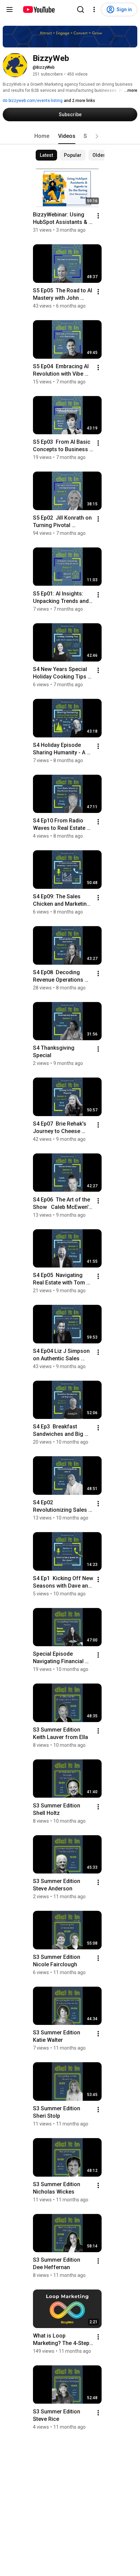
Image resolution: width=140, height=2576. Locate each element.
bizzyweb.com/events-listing (35, 101)
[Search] (81, 9)
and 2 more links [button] (80, 101)
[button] (97, 136)
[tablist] (70, 136)
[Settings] (94, 9)
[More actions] (98, 216)
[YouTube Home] (39, 9)
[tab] (42, 136)
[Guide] (10, 9)
